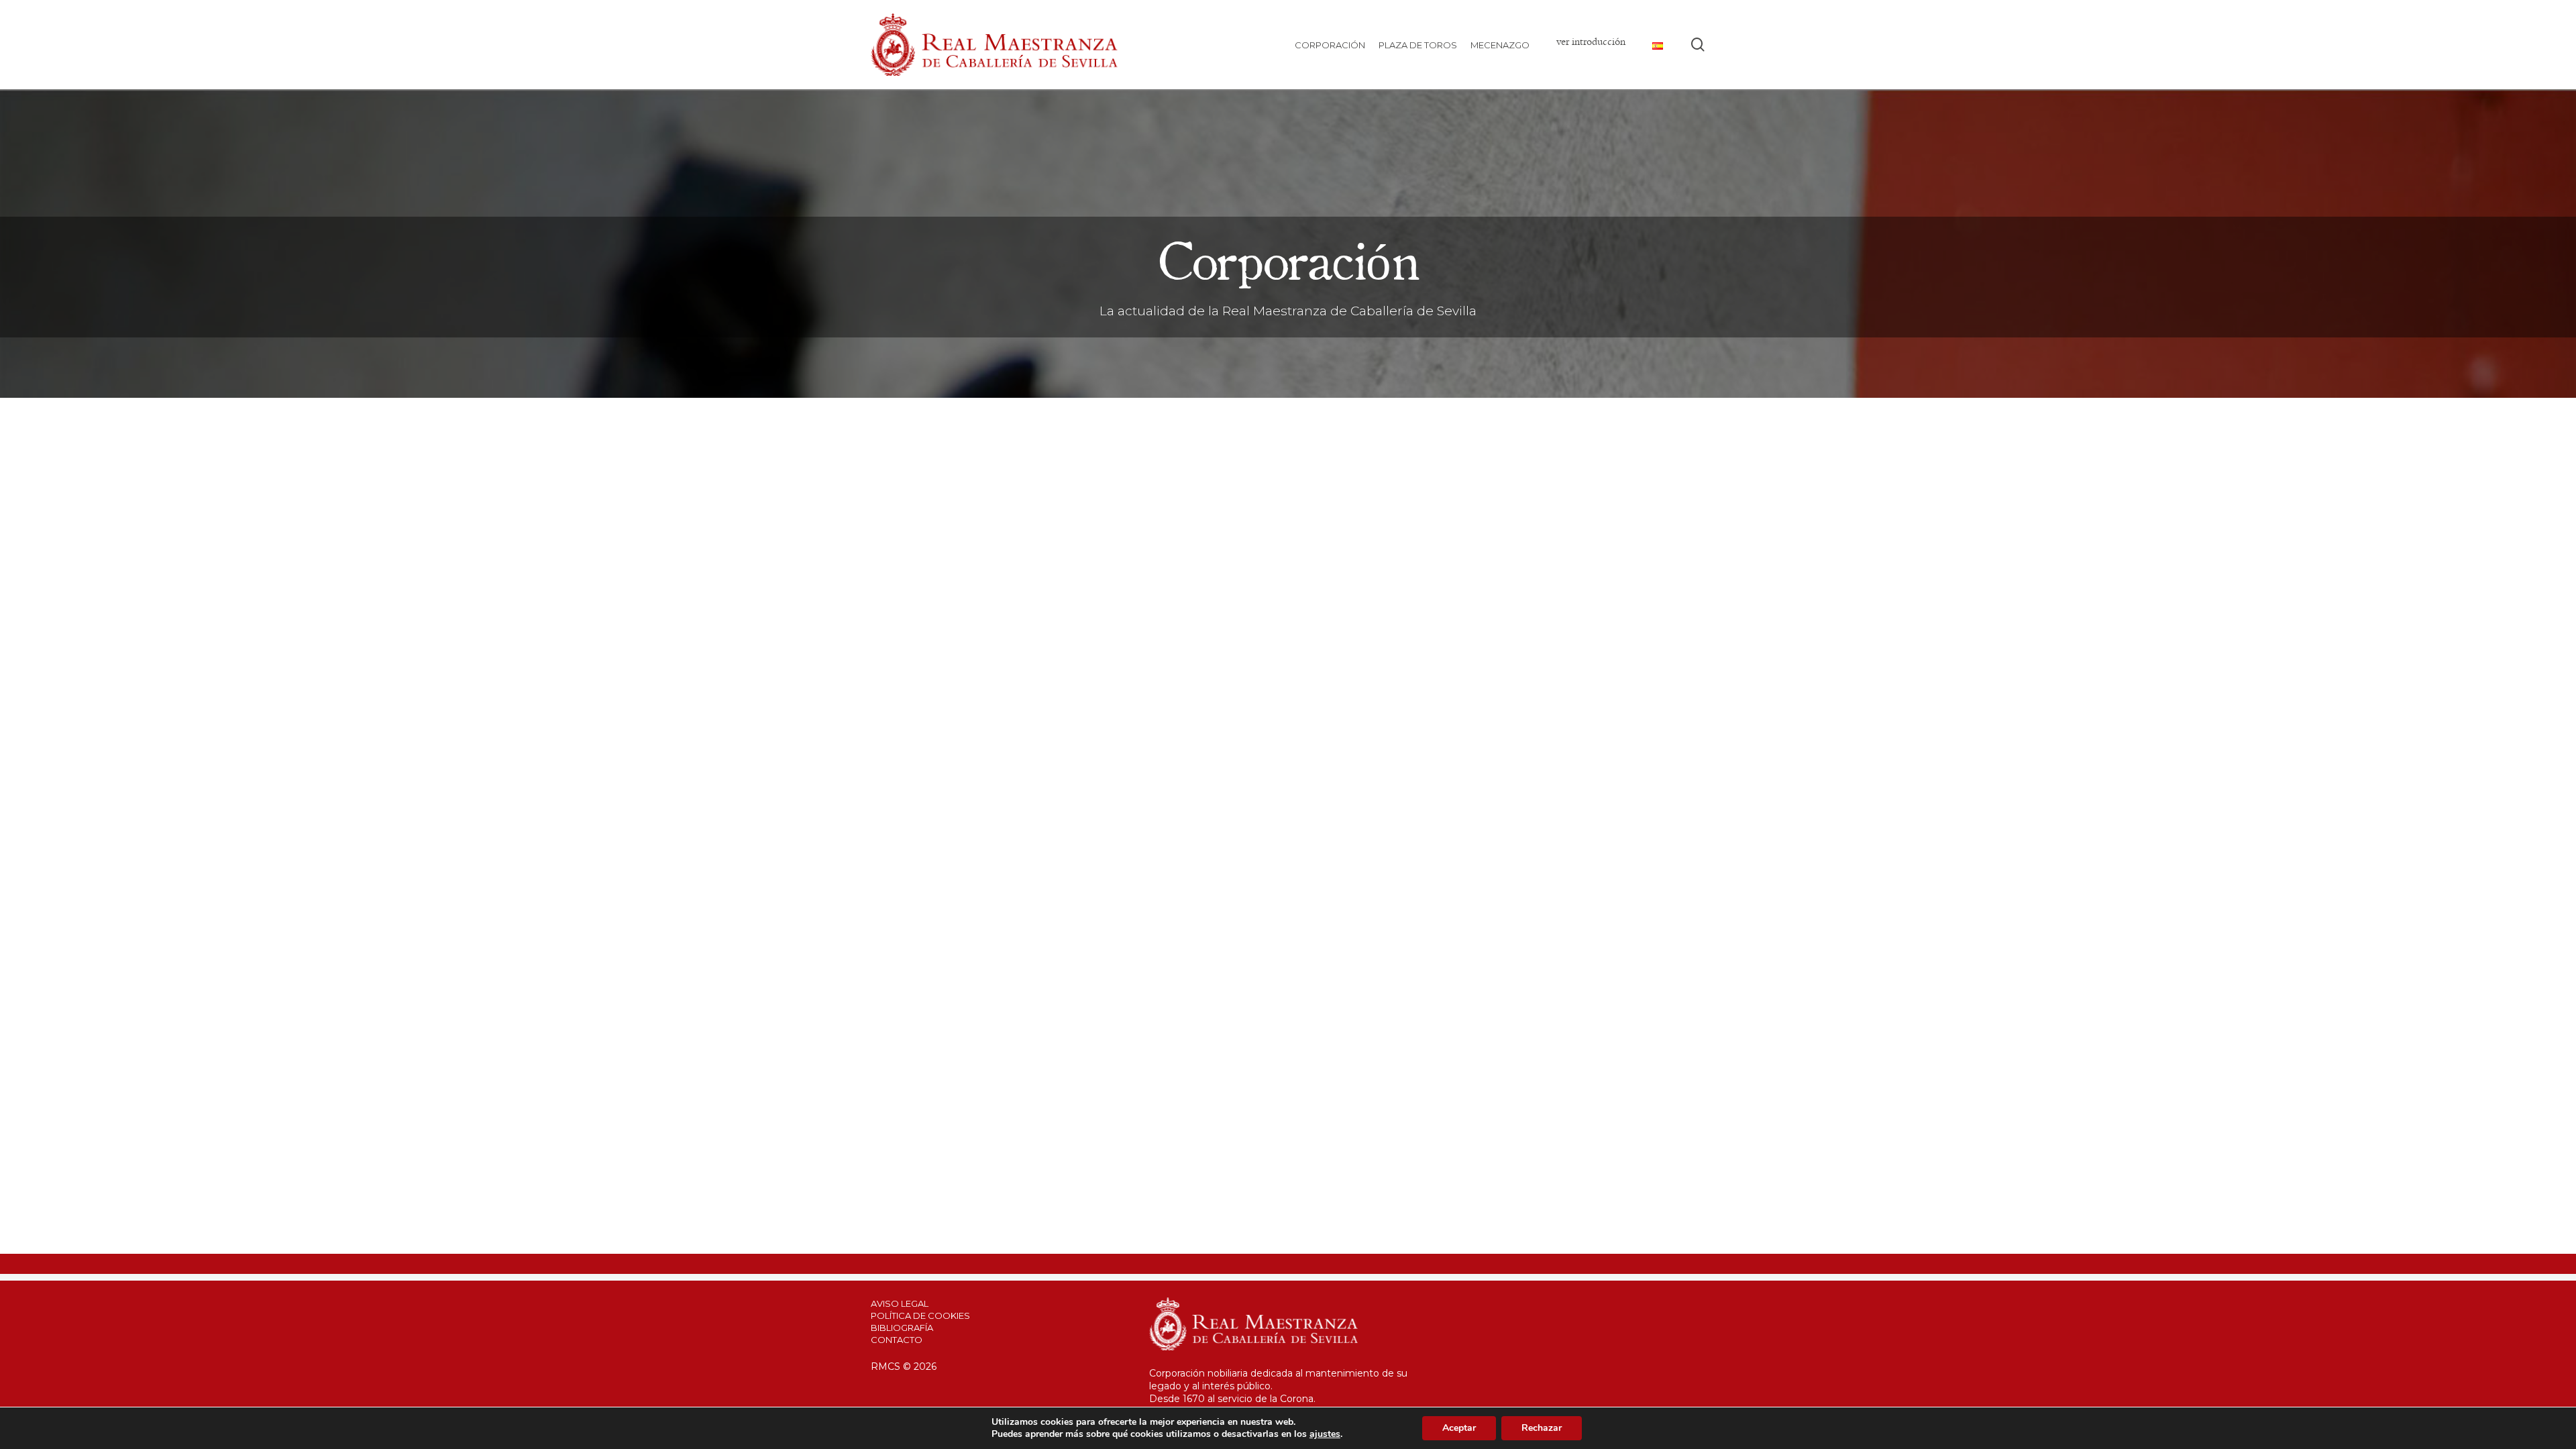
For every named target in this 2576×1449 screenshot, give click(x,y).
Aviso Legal (900, 1303)
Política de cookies (920, 1316)
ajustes (1325, 1434)
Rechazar (1542, 1428)
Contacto (897, 1340)
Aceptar (1459, 1428)
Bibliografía (902, 1328)
